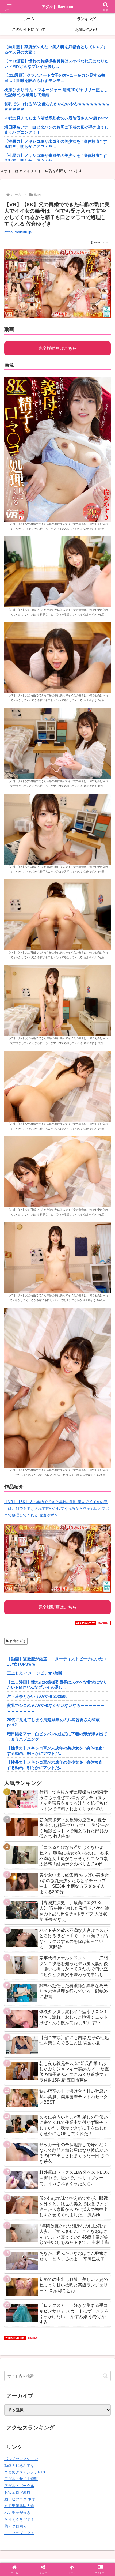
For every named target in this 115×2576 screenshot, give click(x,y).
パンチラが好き (17, 2513)
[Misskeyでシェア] (96, 1790)
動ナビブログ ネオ (20, 2499)
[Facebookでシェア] (19, 1804)
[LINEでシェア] (96, 1804)
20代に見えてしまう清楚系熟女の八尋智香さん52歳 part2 (56, 118)
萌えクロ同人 (16, 2526)
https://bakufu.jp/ (18, 232)
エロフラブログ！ (19, 2533)
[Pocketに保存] (70, 1804)
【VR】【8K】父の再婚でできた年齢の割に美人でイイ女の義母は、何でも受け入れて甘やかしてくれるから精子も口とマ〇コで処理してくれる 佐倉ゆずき (57, 1508)
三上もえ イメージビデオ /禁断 (35, 1673)
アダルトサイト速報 (21, 2479)
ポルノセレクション (21, 2459)
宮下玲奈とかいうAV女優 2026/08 (37, 1696)
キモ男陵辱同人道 (19, 2506)
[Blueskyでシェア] (70, 1790)
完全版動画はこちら (57, 348)
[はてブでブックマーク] (45, 1804)
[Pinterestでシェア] (32, 1819)
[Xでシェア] (19, 1790)
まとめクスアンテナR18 (25, 2472)
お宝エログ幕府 (17, 2492)
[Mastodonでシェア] (45, 1790)
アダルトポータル (19, 2486)
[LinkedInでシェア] (58, 1819)
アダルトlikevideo (57, 7)
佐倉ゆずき (18, 1641)
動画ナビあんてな (19, 2465)
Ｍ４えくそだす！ (19, 2519)
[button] (105, 2376)
